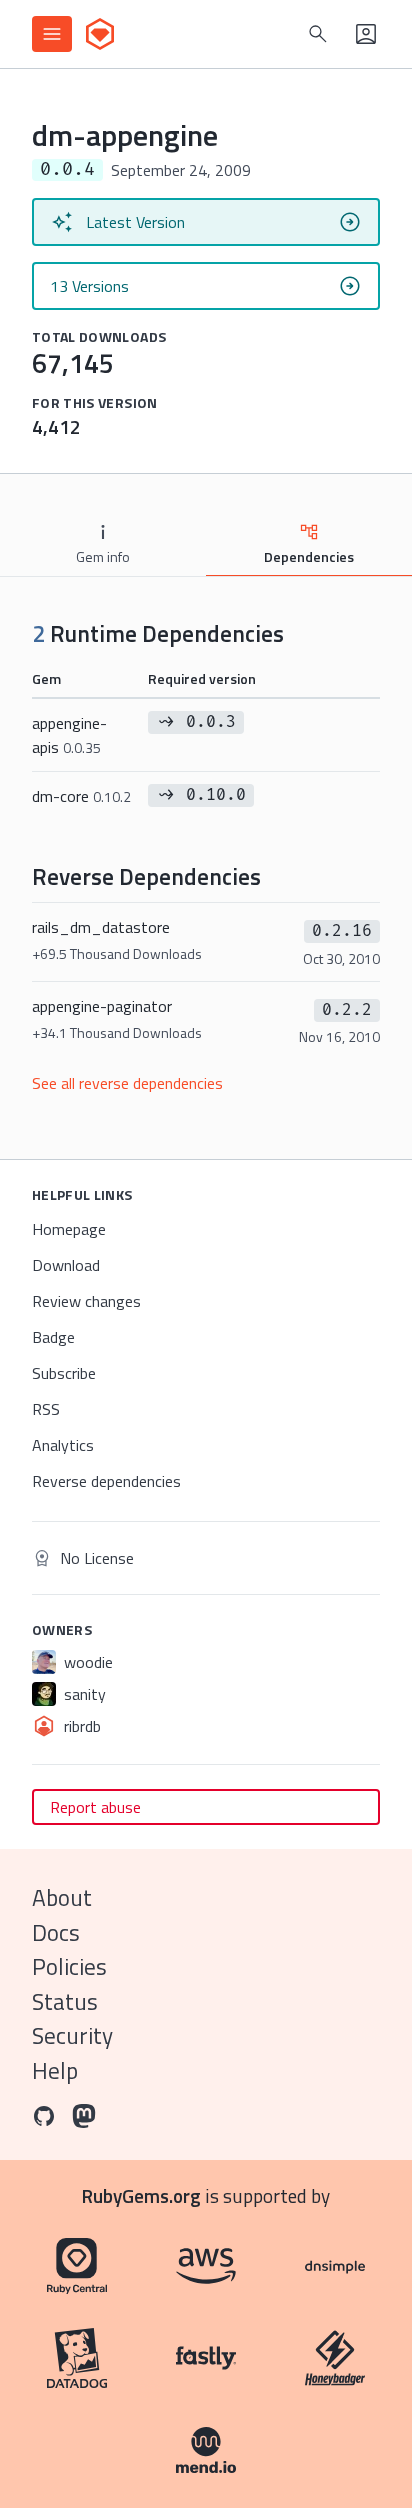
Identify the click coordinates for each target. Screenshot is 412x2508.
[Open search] (318, 34)
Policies (69, 1966)
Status (65, 2001)
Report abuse (95, 1807)
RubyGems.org (141, 2195)
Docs (56, 1932)
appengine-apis (69, 735)
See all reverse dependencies (127, 1083)
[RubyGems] (100, 34)
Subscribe (64, 1373)
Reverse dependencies (106, 1481)
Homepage (69, 1229)
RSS (46, 1409)
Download (66, 1265)
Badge (53, 1337)
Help (55, 2070)
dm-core (81, 796)
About (62, 1897)
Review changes (86, 1301)
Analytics (63, 1445)
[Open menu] (52, 34)
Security (72, 2035)
